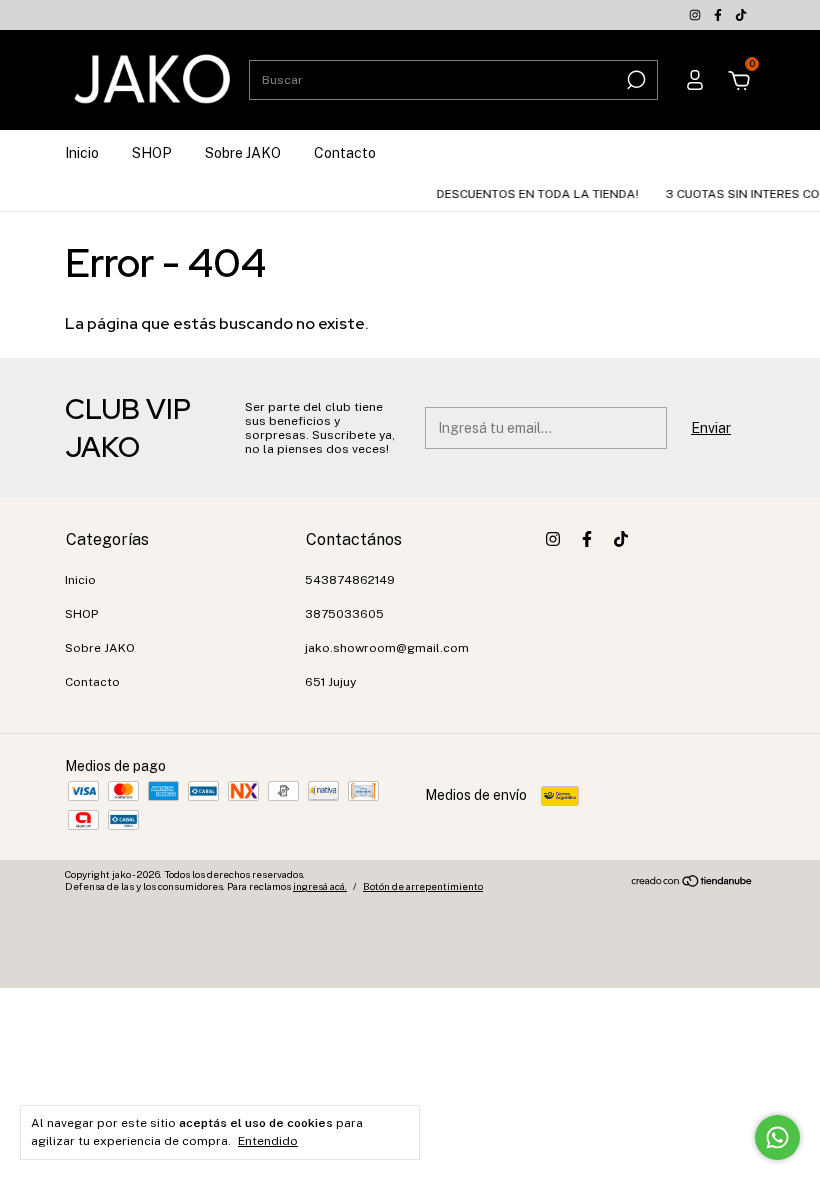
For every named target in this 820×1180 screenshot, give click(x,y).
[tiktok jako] (741, 15)
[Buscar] (634, 80)
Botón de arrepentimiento (423, 886)
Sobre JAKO (243, 153)
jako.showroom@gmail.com (387, 648)
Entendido (268, 1141)
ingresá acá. (320, 886)
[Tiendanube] (692, 883)
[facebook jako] (719, 15)
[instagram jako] (696, 15)
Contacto (345, 153)
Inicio (82, 153)
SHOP (152, 153)
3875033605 (344, 614)
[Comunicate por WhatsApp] (777, 1137)
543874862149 (350, 580)
